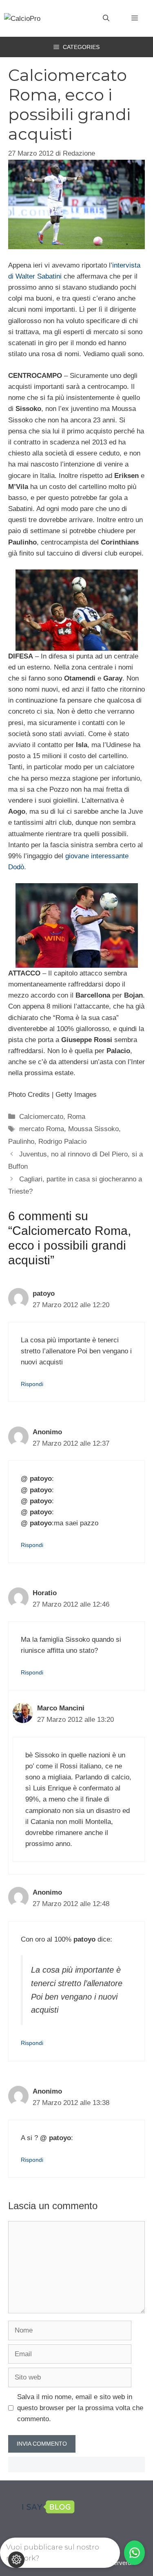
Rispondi (32, 1384)
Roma (76, 1117)
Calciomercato (41, 1117)
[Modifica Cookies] (16, 2560)
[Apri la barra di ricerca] (106, 18)
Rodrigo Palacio (62, 1142)
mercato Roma (42, 1129)
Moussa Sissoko (93, 1129)
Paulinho (21, 1142)
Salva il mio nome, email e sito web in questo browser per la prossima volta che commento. (80, 2408)
